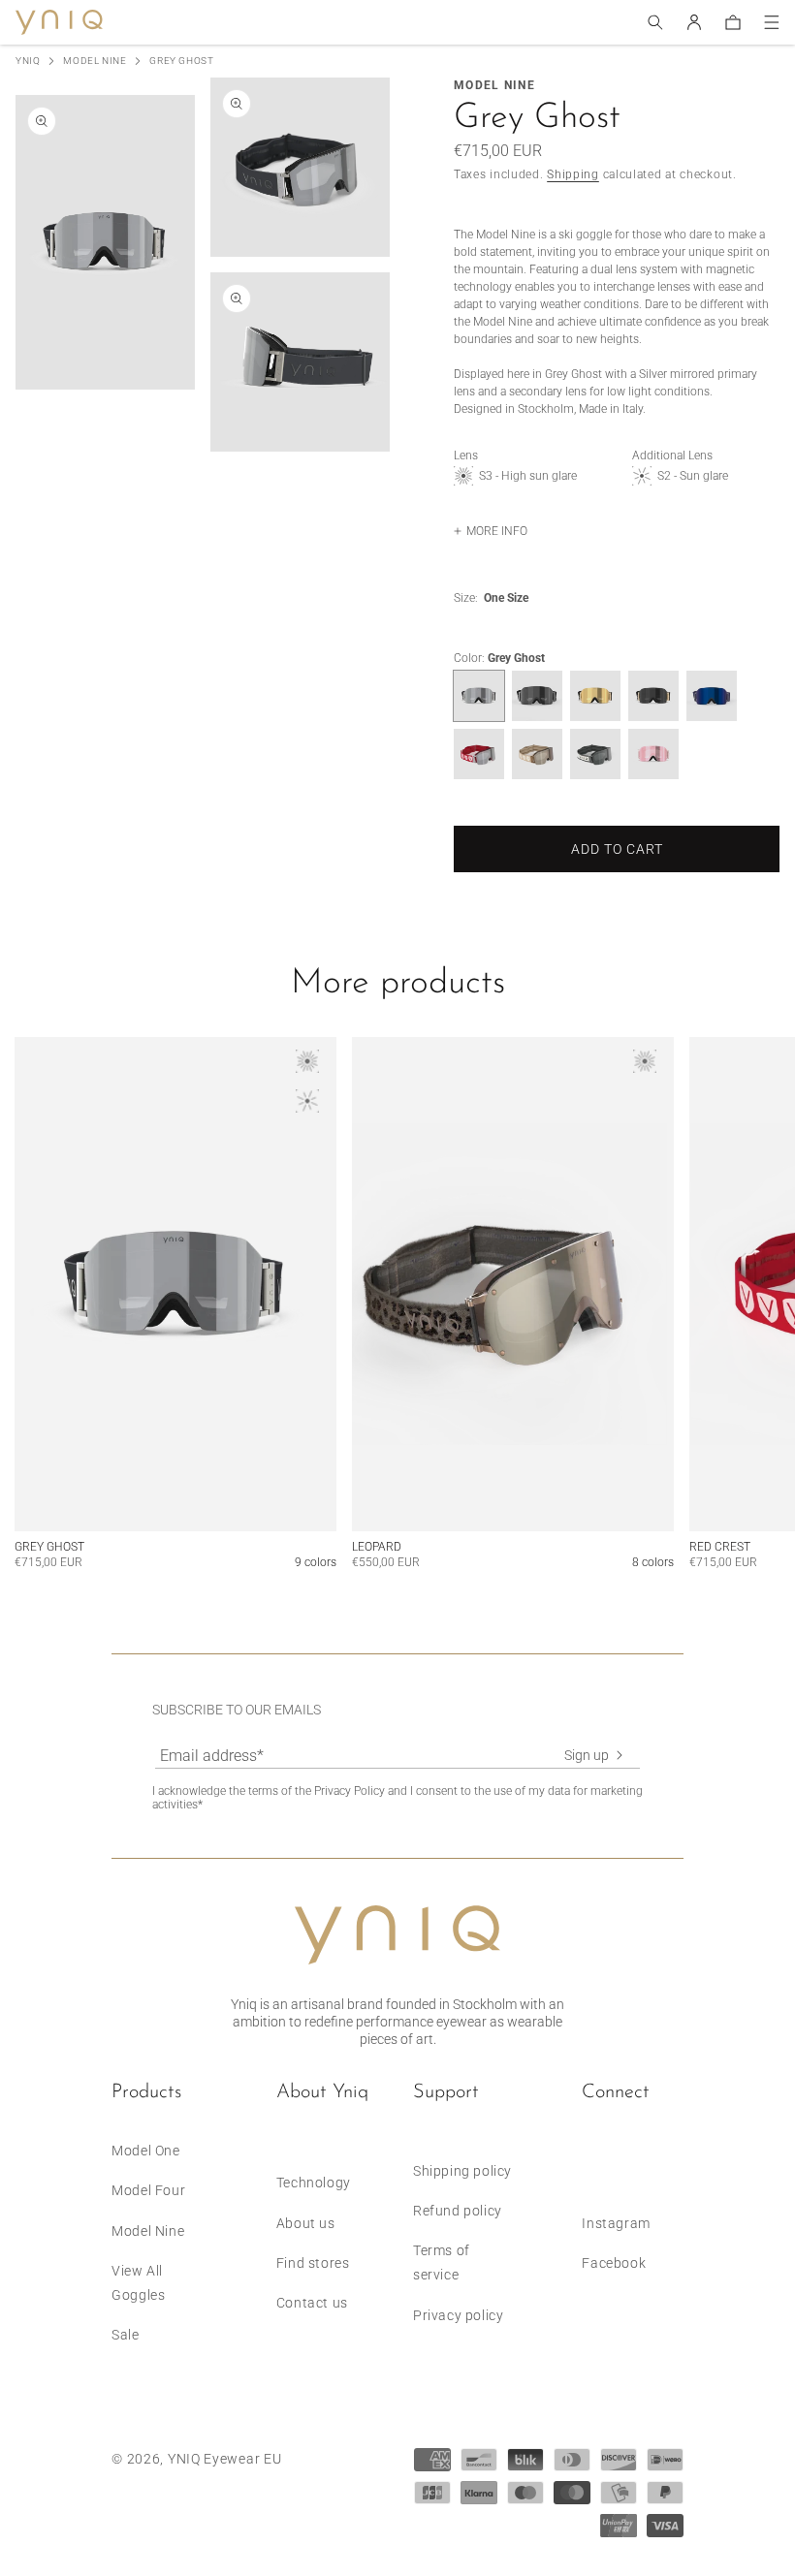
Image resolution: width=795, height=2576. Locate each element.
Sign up (587, 1755)
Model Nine (95, 61)
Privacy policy (458, 2315)
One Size (506, 598)
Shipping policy (462, 2171)
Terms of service (442, 2262)
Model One (145, 2151)
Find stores (313, 2263)
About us (306, 2223)
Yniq (28, 61)
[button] (655, 22)
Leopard (377, 1547)
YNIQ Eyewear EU (225, 2459)
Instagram (616, 2223)
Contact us (312, 2303)
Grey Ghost (49, 1547)
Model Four (148, 2190)
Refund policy (458, 2211)
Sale (125, 2335)
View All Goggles (138, 2283)
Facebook (614, 2263)
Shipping (573, 174)
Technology (314, 2183)
